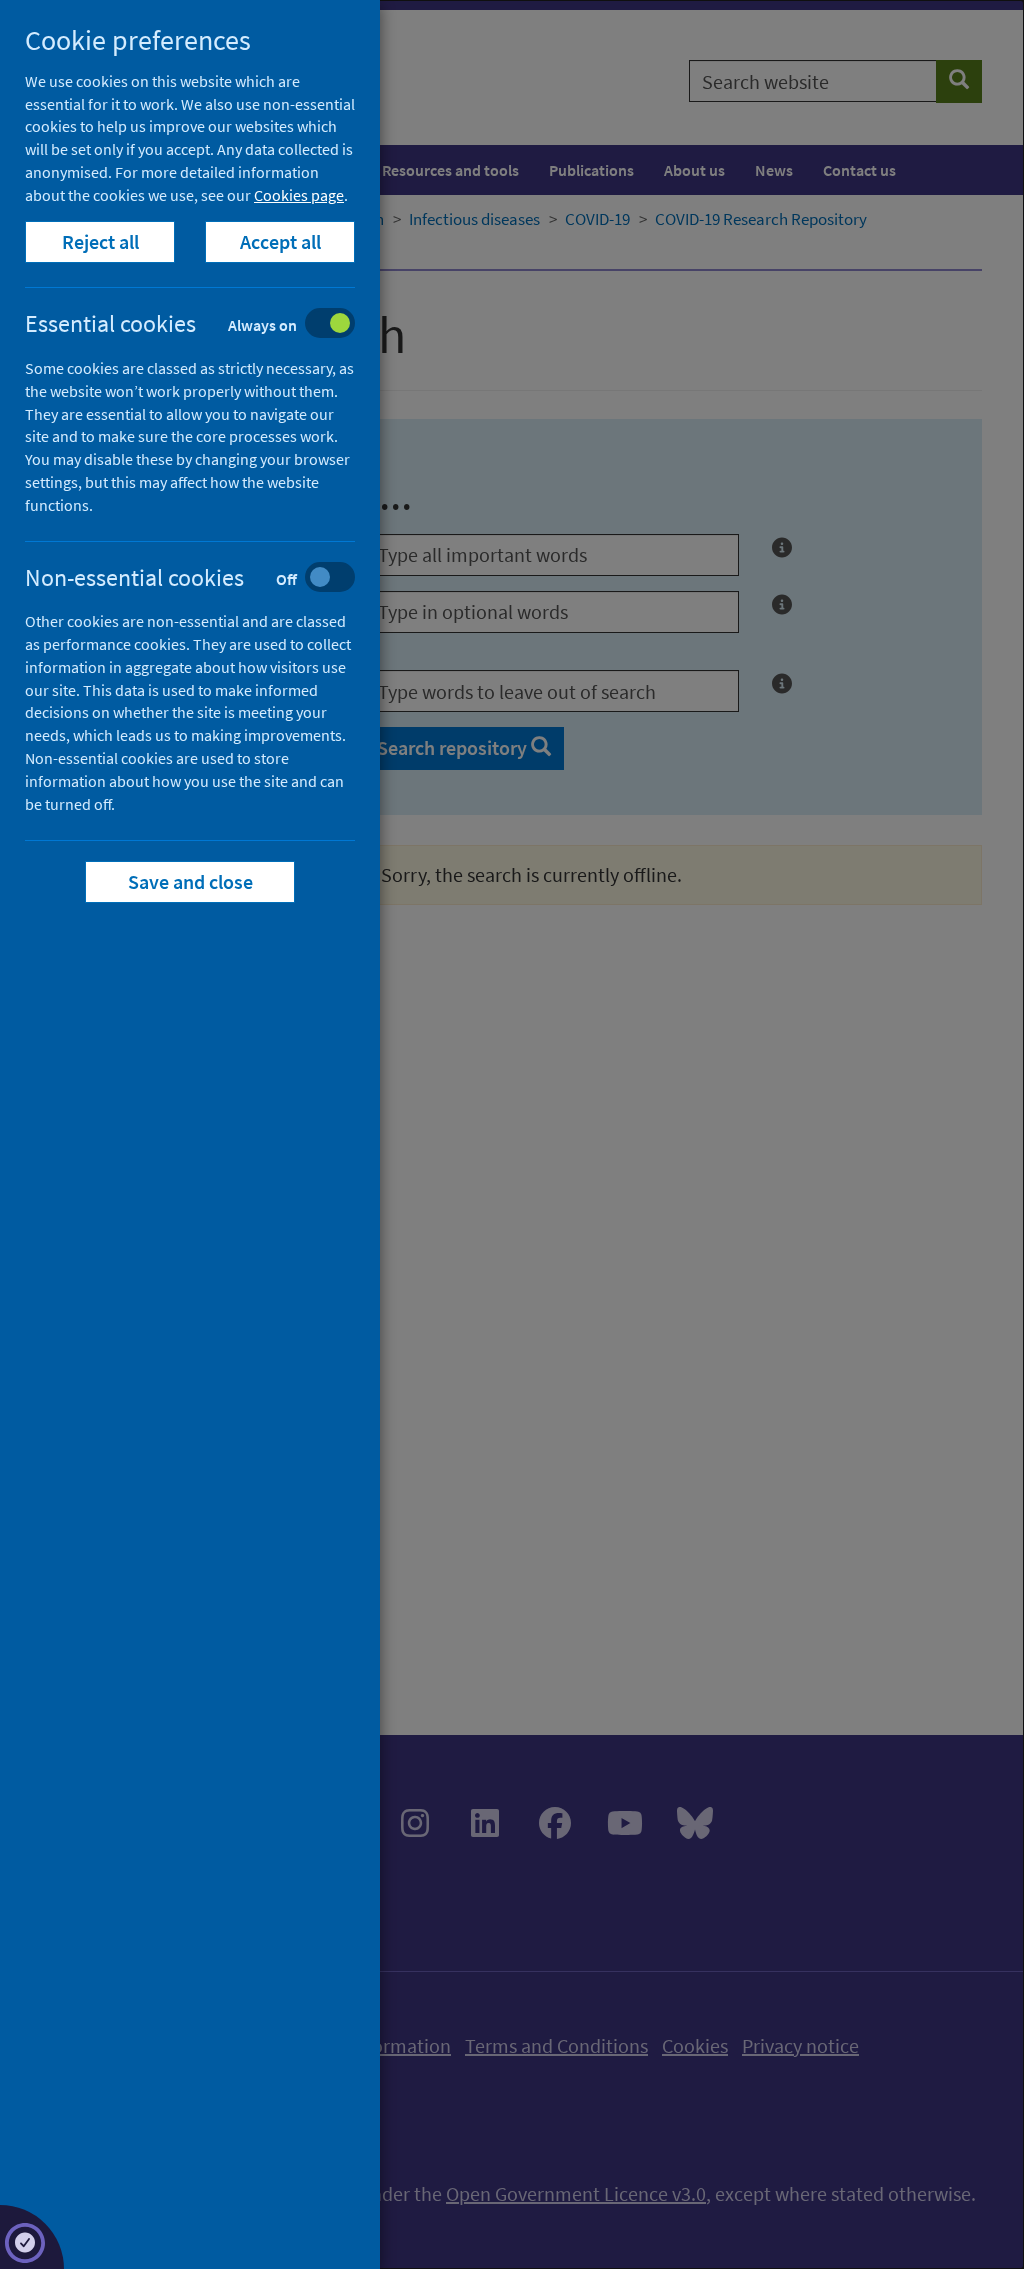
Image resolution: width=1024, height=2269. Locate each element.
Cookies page (299, 195)
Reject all (100, 241)
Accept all (280, 241)
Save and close (190, 881)
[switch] (205, 325)
